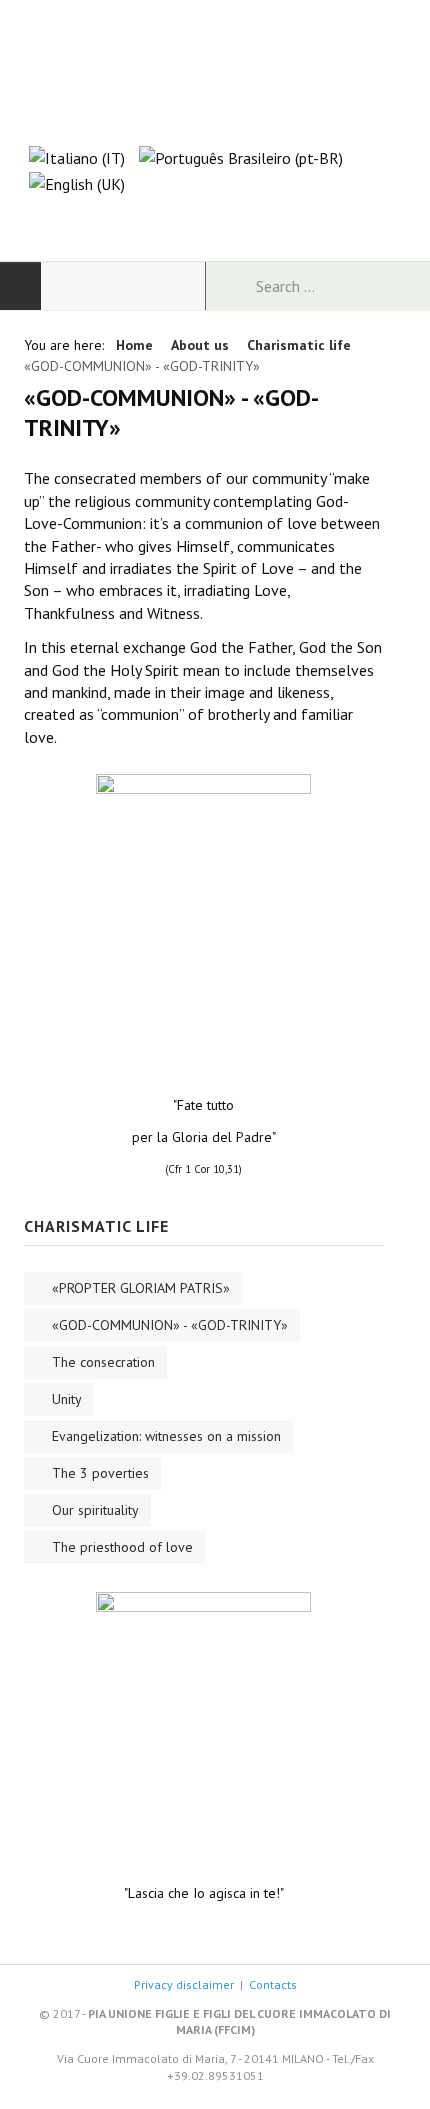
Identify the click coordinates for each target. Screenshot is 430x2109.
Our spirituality (95, 1510)
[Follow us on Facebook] (177, 220)
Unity (67, 1399)
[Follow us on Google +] (215, 220)
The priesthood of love (122, 1547)
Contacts (273, 1984)
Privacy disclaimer (184, 1984)
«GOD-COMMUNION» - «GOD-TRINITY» (170, 1325)
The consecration (103, 1362)
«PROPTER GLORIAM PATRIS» (141, 1288)
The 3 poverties (100, 1473)
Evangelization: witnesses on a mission (166, 1436)
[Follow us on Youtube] (253, 220)
